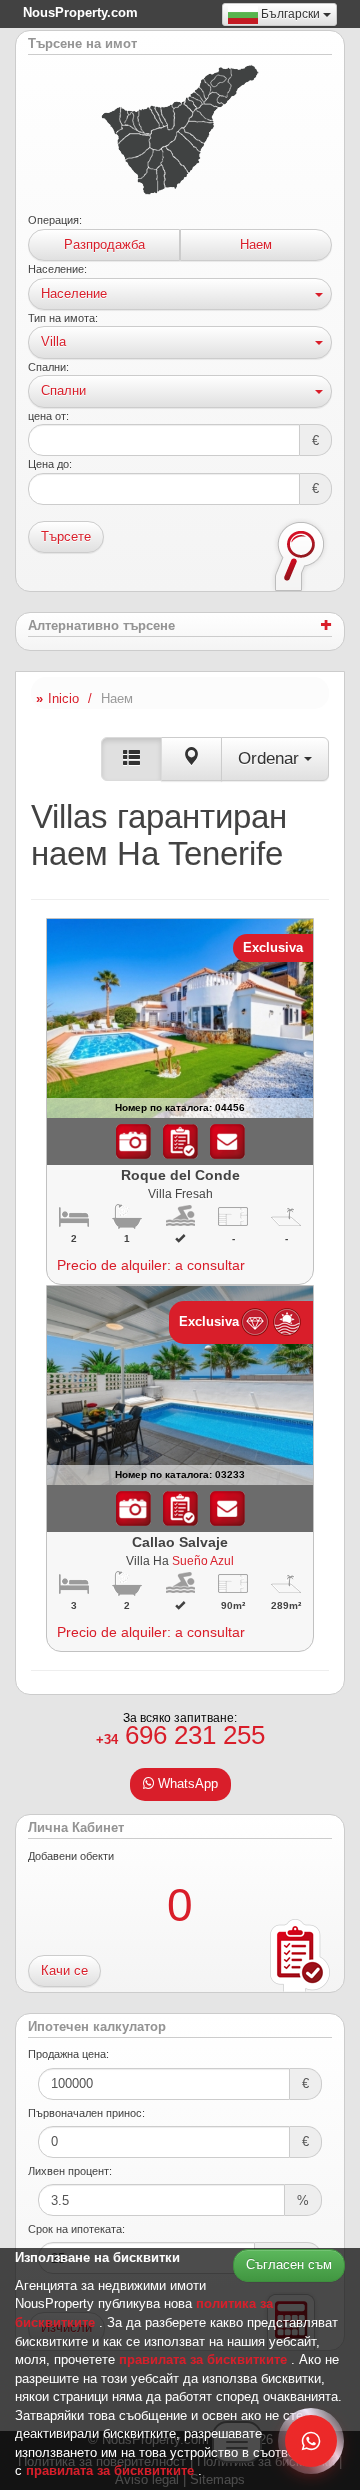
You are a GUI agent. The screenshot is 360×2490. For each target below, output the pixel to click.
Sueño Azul (203, 1560)
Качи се (64, 1970)
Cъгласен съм (289, 2264)
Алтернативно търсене (101, 626)
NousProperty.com (80, 12)
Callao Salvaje (180, 1542)
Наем (256, 244)
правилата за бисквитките (205, 2359)
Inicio (63, 698)
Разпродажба (104, 244)
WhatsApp (186, 1783)
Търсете (66, 536)
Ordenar (271, 758)
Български (290, 14)
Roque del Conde (180, 1175)
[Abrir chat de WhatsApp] (311, 2441)
